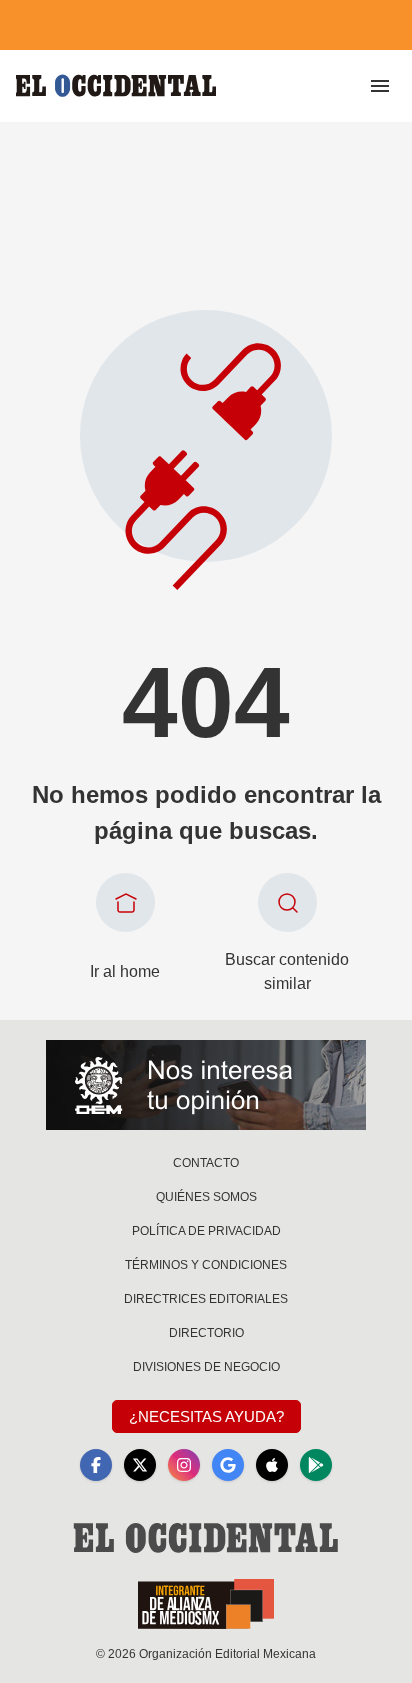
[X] (140, 1465)
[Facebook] (96, 1465)
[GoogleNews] (228, 1465)
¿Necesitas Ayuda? (206, 1416)
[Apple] (272, 1465)
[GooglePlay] (316, 1465)
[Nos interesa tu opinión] (206, 1085)
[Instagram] (184, 1465)
